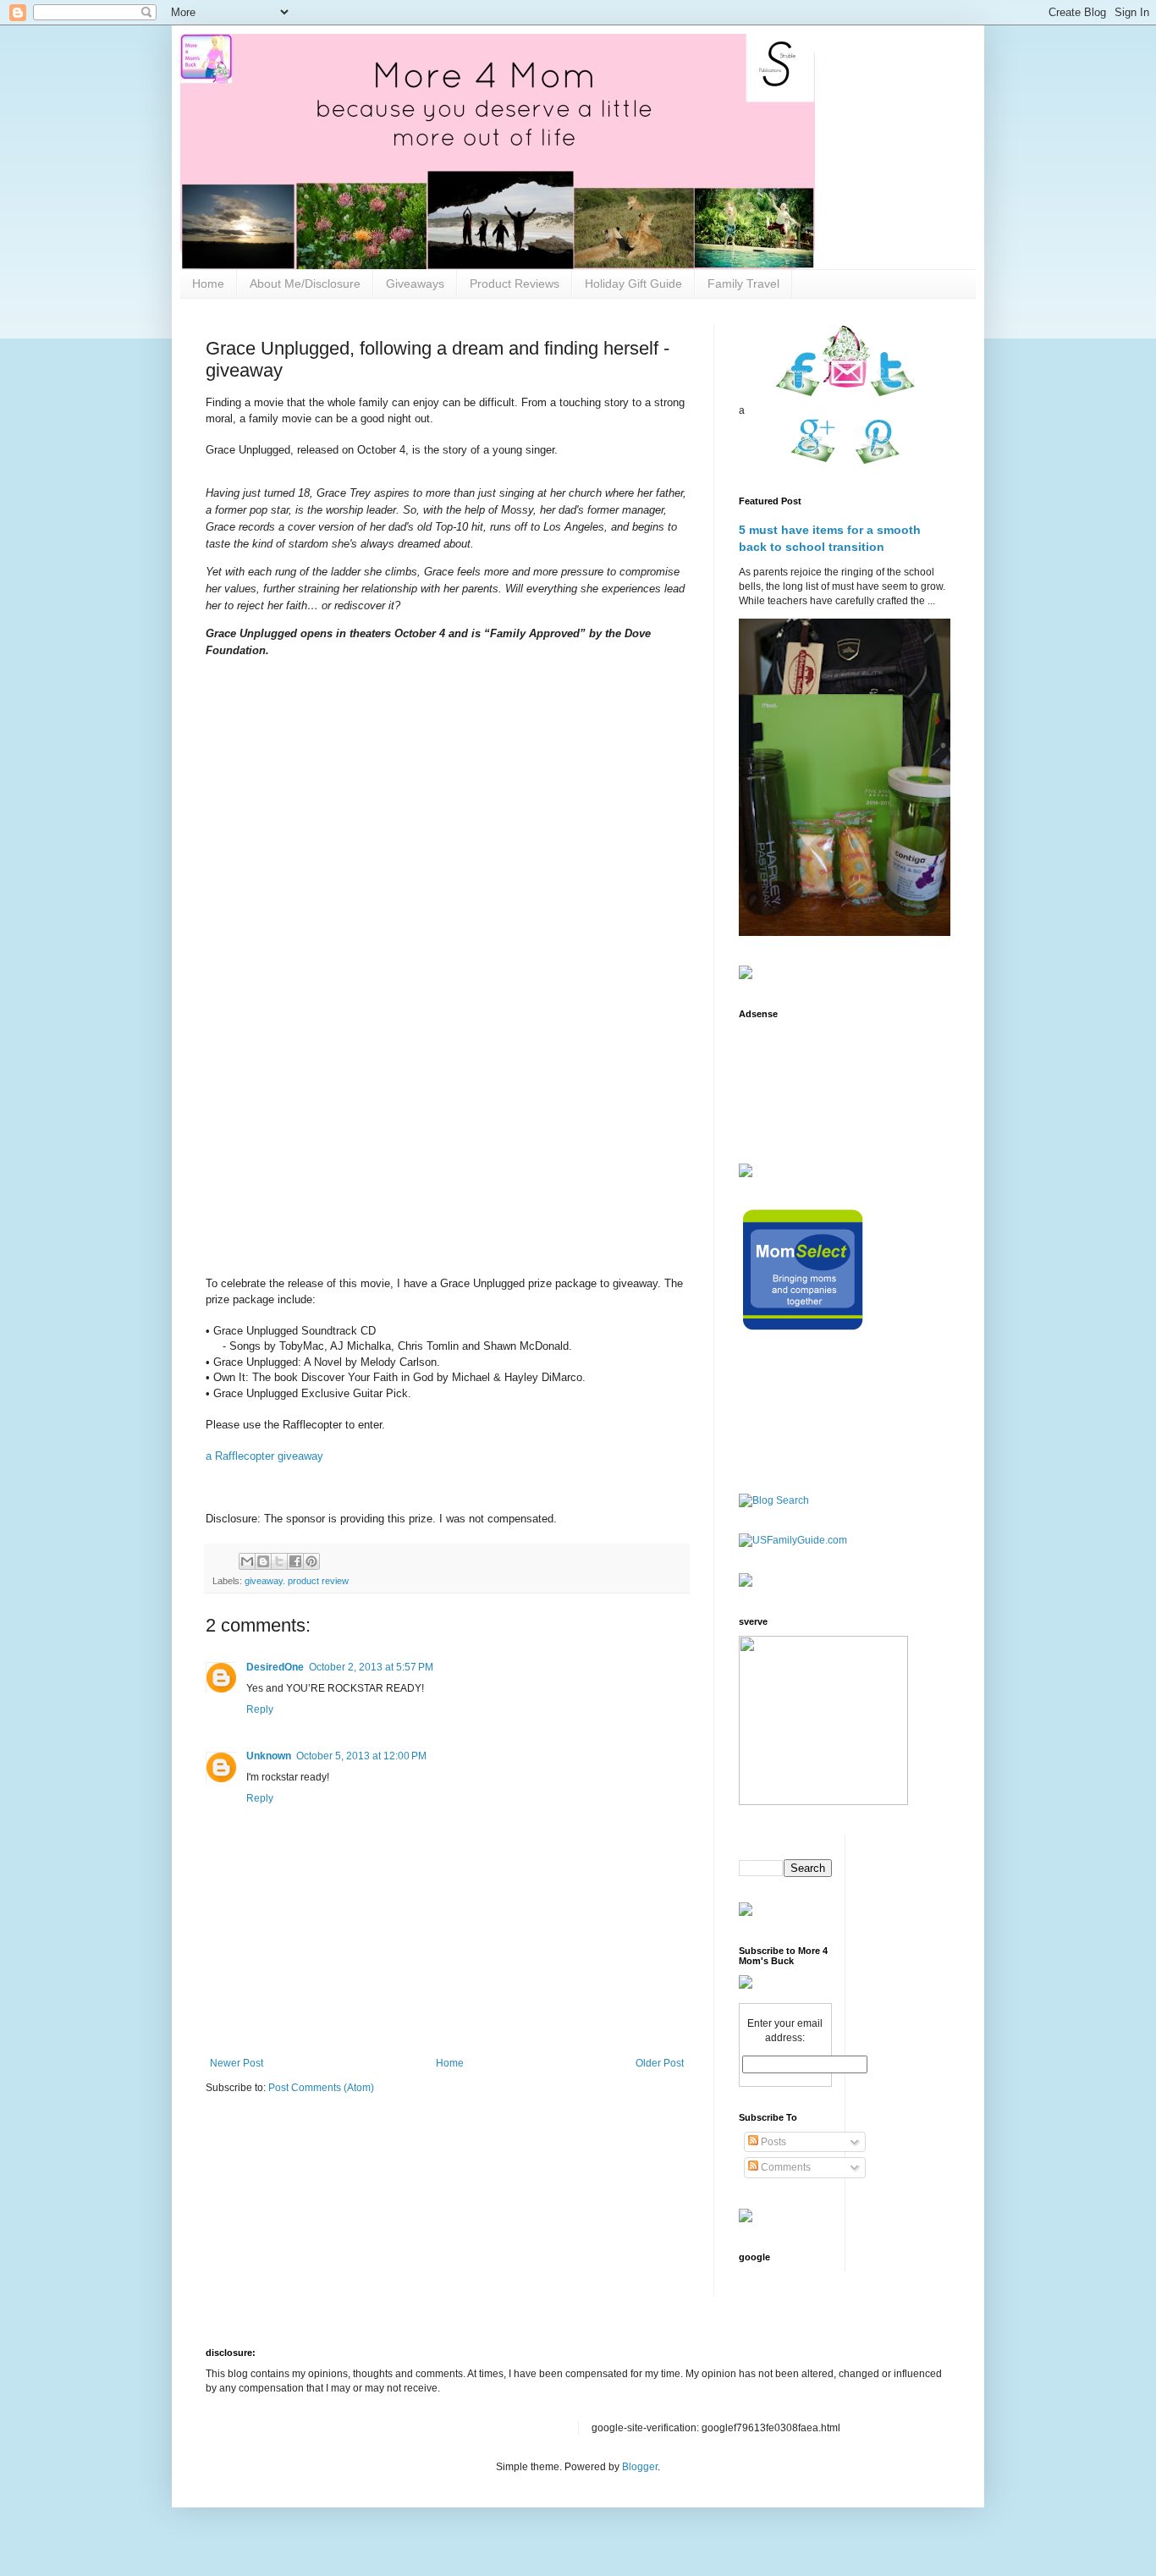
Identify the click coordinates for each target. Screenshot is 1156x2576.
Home (208, 283)
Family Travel (743, 283)
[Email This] (247, 1561)
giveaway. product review (297, 1581)
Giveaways (415, 283)
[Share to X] (279, 1561)
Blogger (640, 2467)
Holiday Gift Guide (633, 283)
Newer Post (237, 2063)
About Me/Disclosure (305, 283)
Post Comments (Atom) (321, 2088)
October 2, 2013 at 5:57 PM (371, 1667)
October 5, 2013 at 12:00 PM (361, 1756)
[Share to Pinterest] (311, 1561)
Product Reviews (515, 283)
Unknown (269, 1756)
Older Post (660, 2063)
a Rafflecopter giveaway (264, 1456)
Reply (260, 1709)
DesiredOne (275, 1667)
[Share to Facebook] (295, 1561)
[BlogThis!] (263, 1561)
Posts (772, 2142)
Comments (784, 2167)
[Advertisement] (792, 1081)
